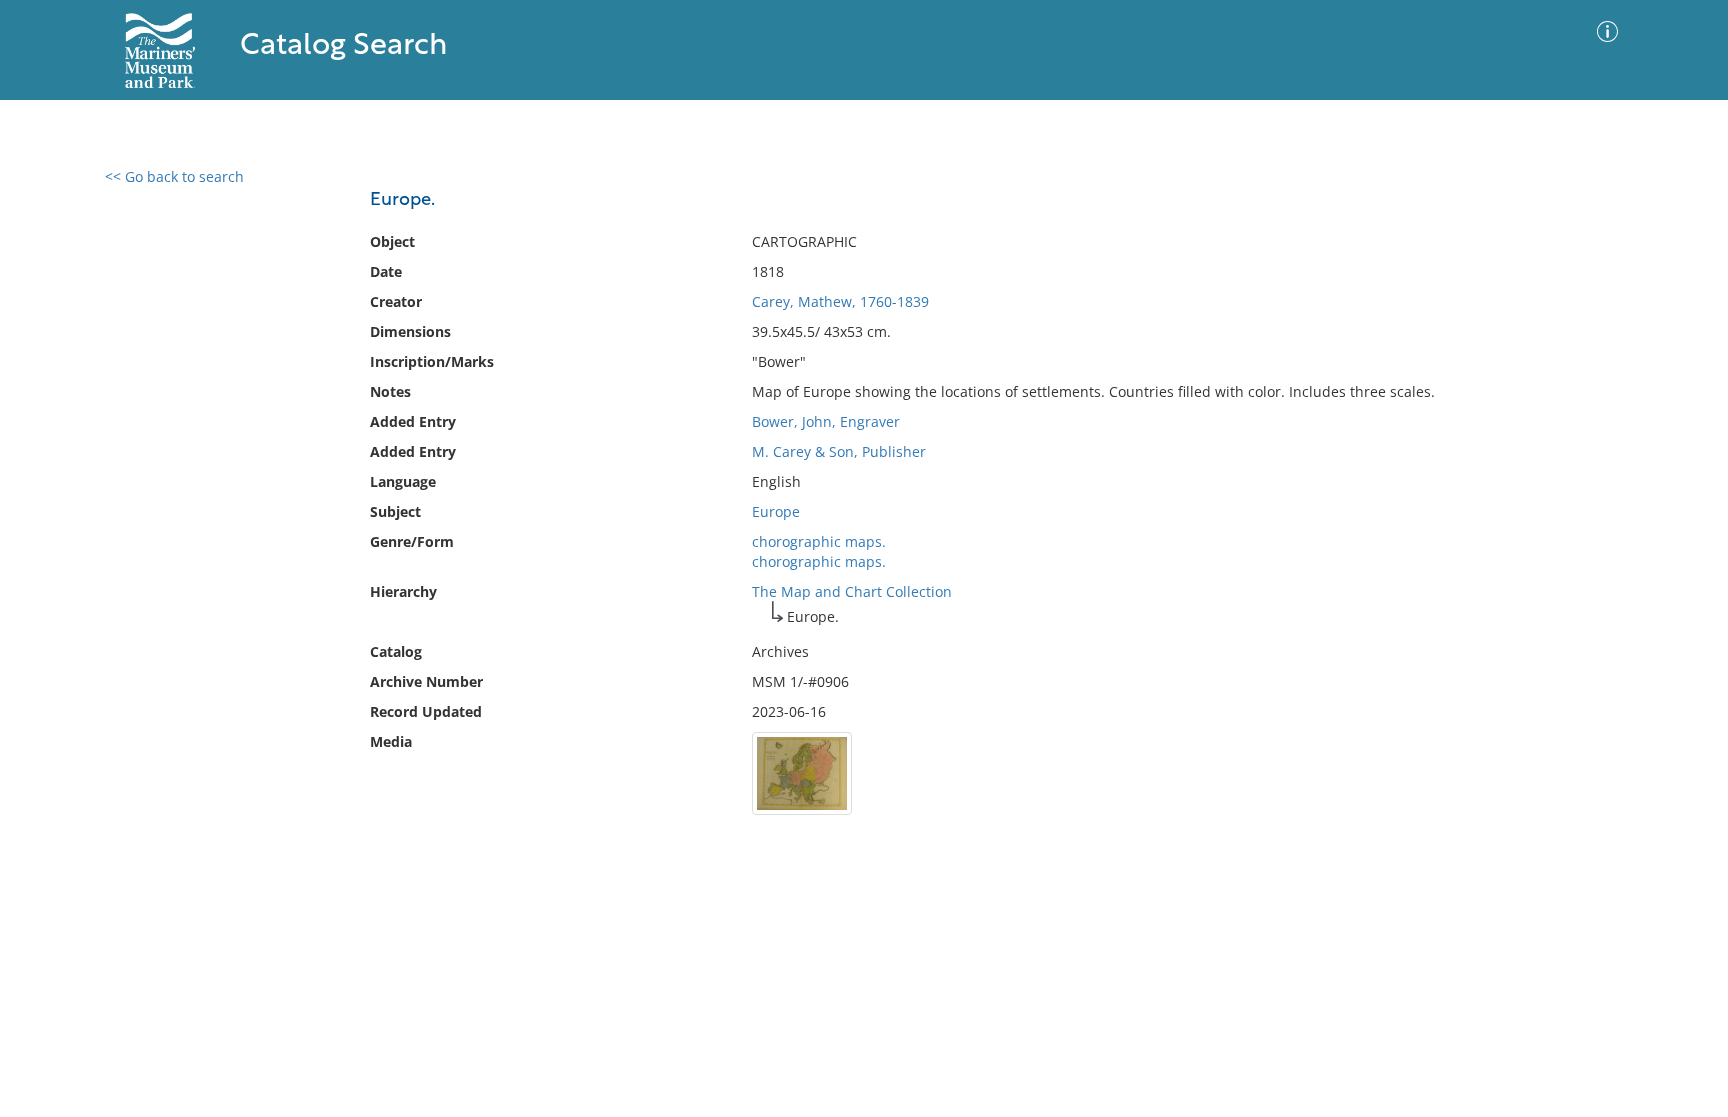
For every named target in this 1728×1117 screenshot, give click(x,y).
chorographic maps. (819, 541)
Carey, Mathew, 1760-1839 (840, 301)
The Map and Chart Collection (852, 591)
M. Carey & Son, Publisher (839, 451)
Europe (776, 511)
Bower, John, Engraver (826, 421)
